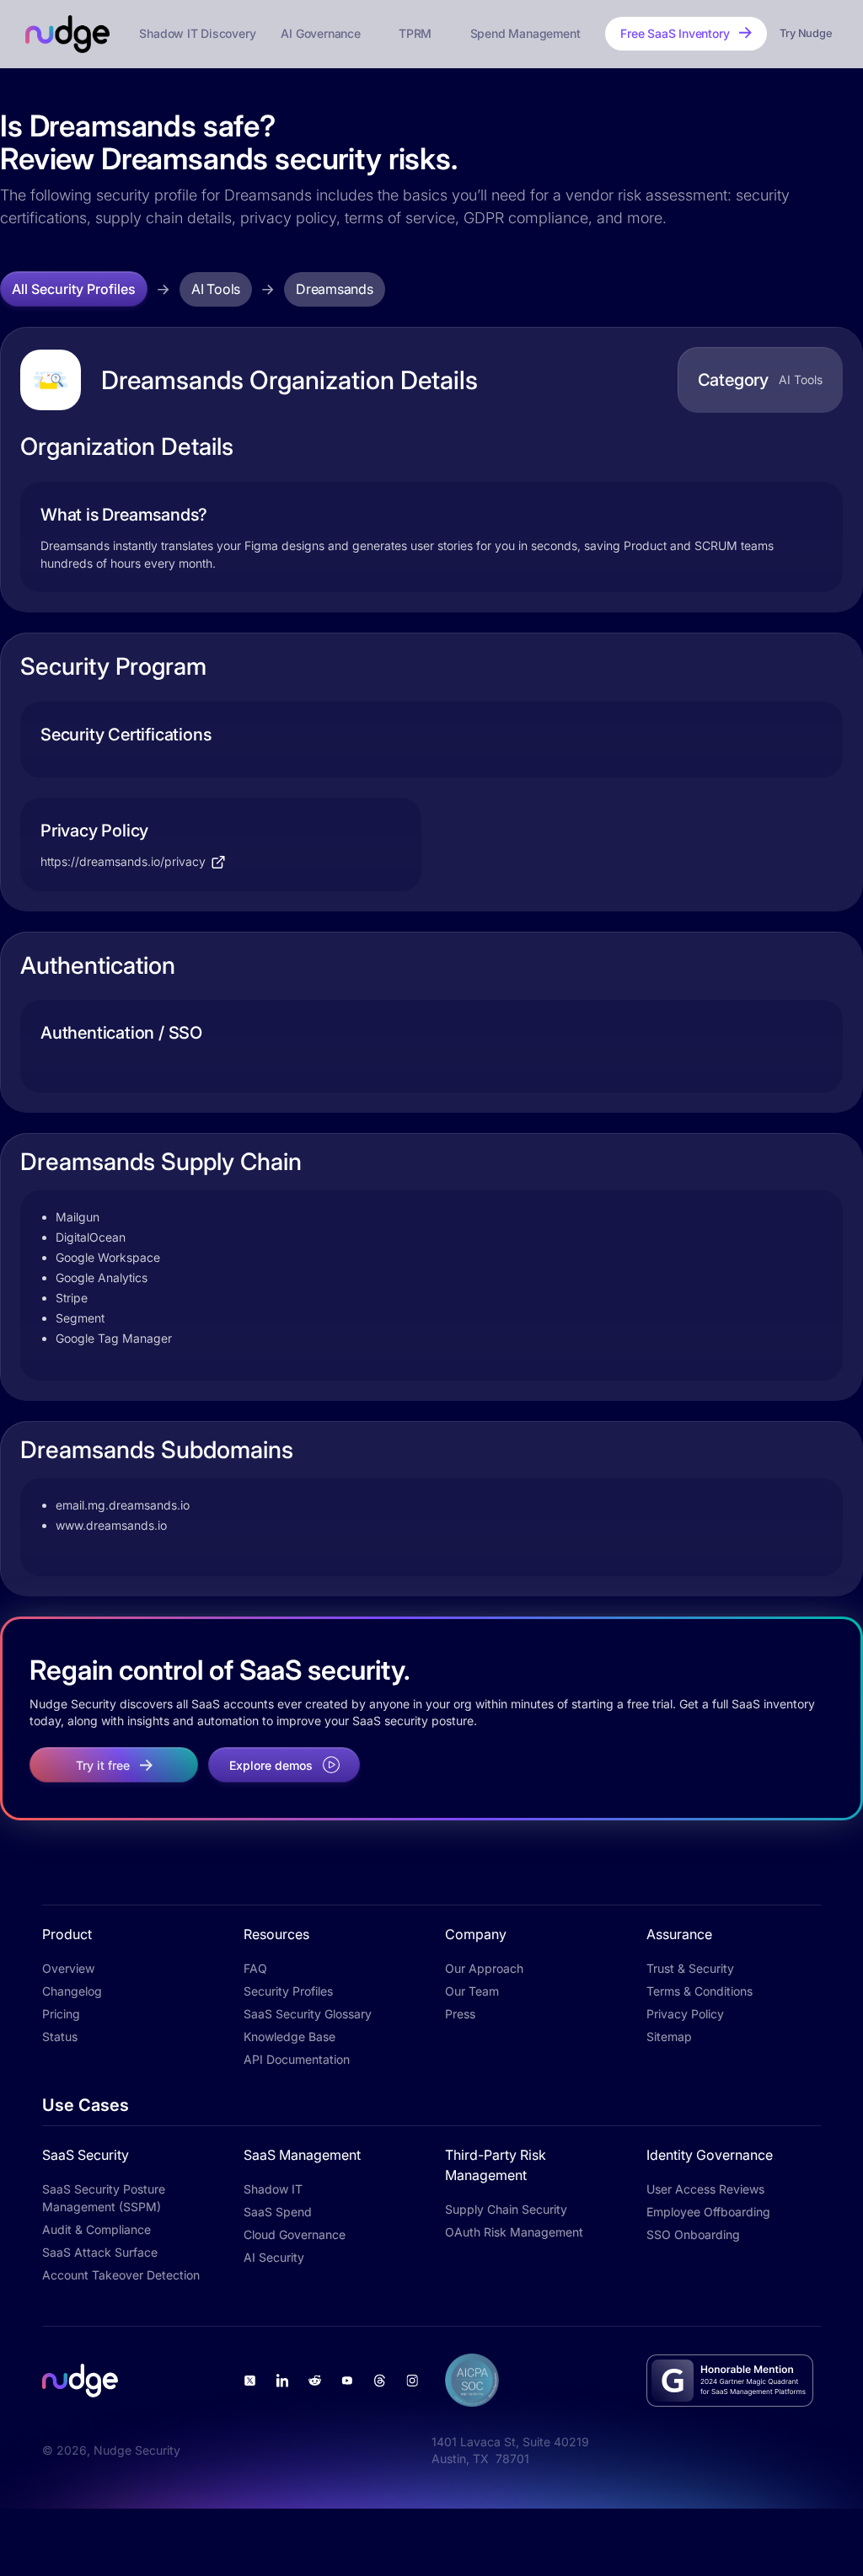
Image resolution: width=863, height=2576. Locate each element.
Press (460, 2014)
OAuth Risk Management (514, 2232)
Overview (68, 1968)
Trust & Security (690, 1968)
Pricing (61, 2014)
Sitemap (669, 2036)
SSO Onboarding (693, 2234)
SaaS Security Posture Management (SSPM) (104, 2198)
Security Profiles (288, 1991)
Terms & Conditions (700, 1991)
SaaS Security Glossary (308, 2014)
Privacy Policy (685, 2014)
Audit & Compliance (96, 2229)
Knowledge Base (289, 2036)
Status (60, 2036)
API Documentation (297, 2059)
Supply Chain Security (506, 2209)
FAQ (255, 1968)
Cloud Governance (295, 2234)
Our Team (472, 1991)
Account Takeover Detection (121, 2275)
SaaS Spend (278, 2212)
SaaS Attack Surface (100, 2252)
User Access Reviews (705, 2189)
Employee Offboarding (708, 2212)
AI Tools (216, 289)
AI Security (274, 2257)
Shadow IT (273, 2189)
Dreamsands (335, 289)
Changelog (72, 1991)
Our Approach (484, 1968)
